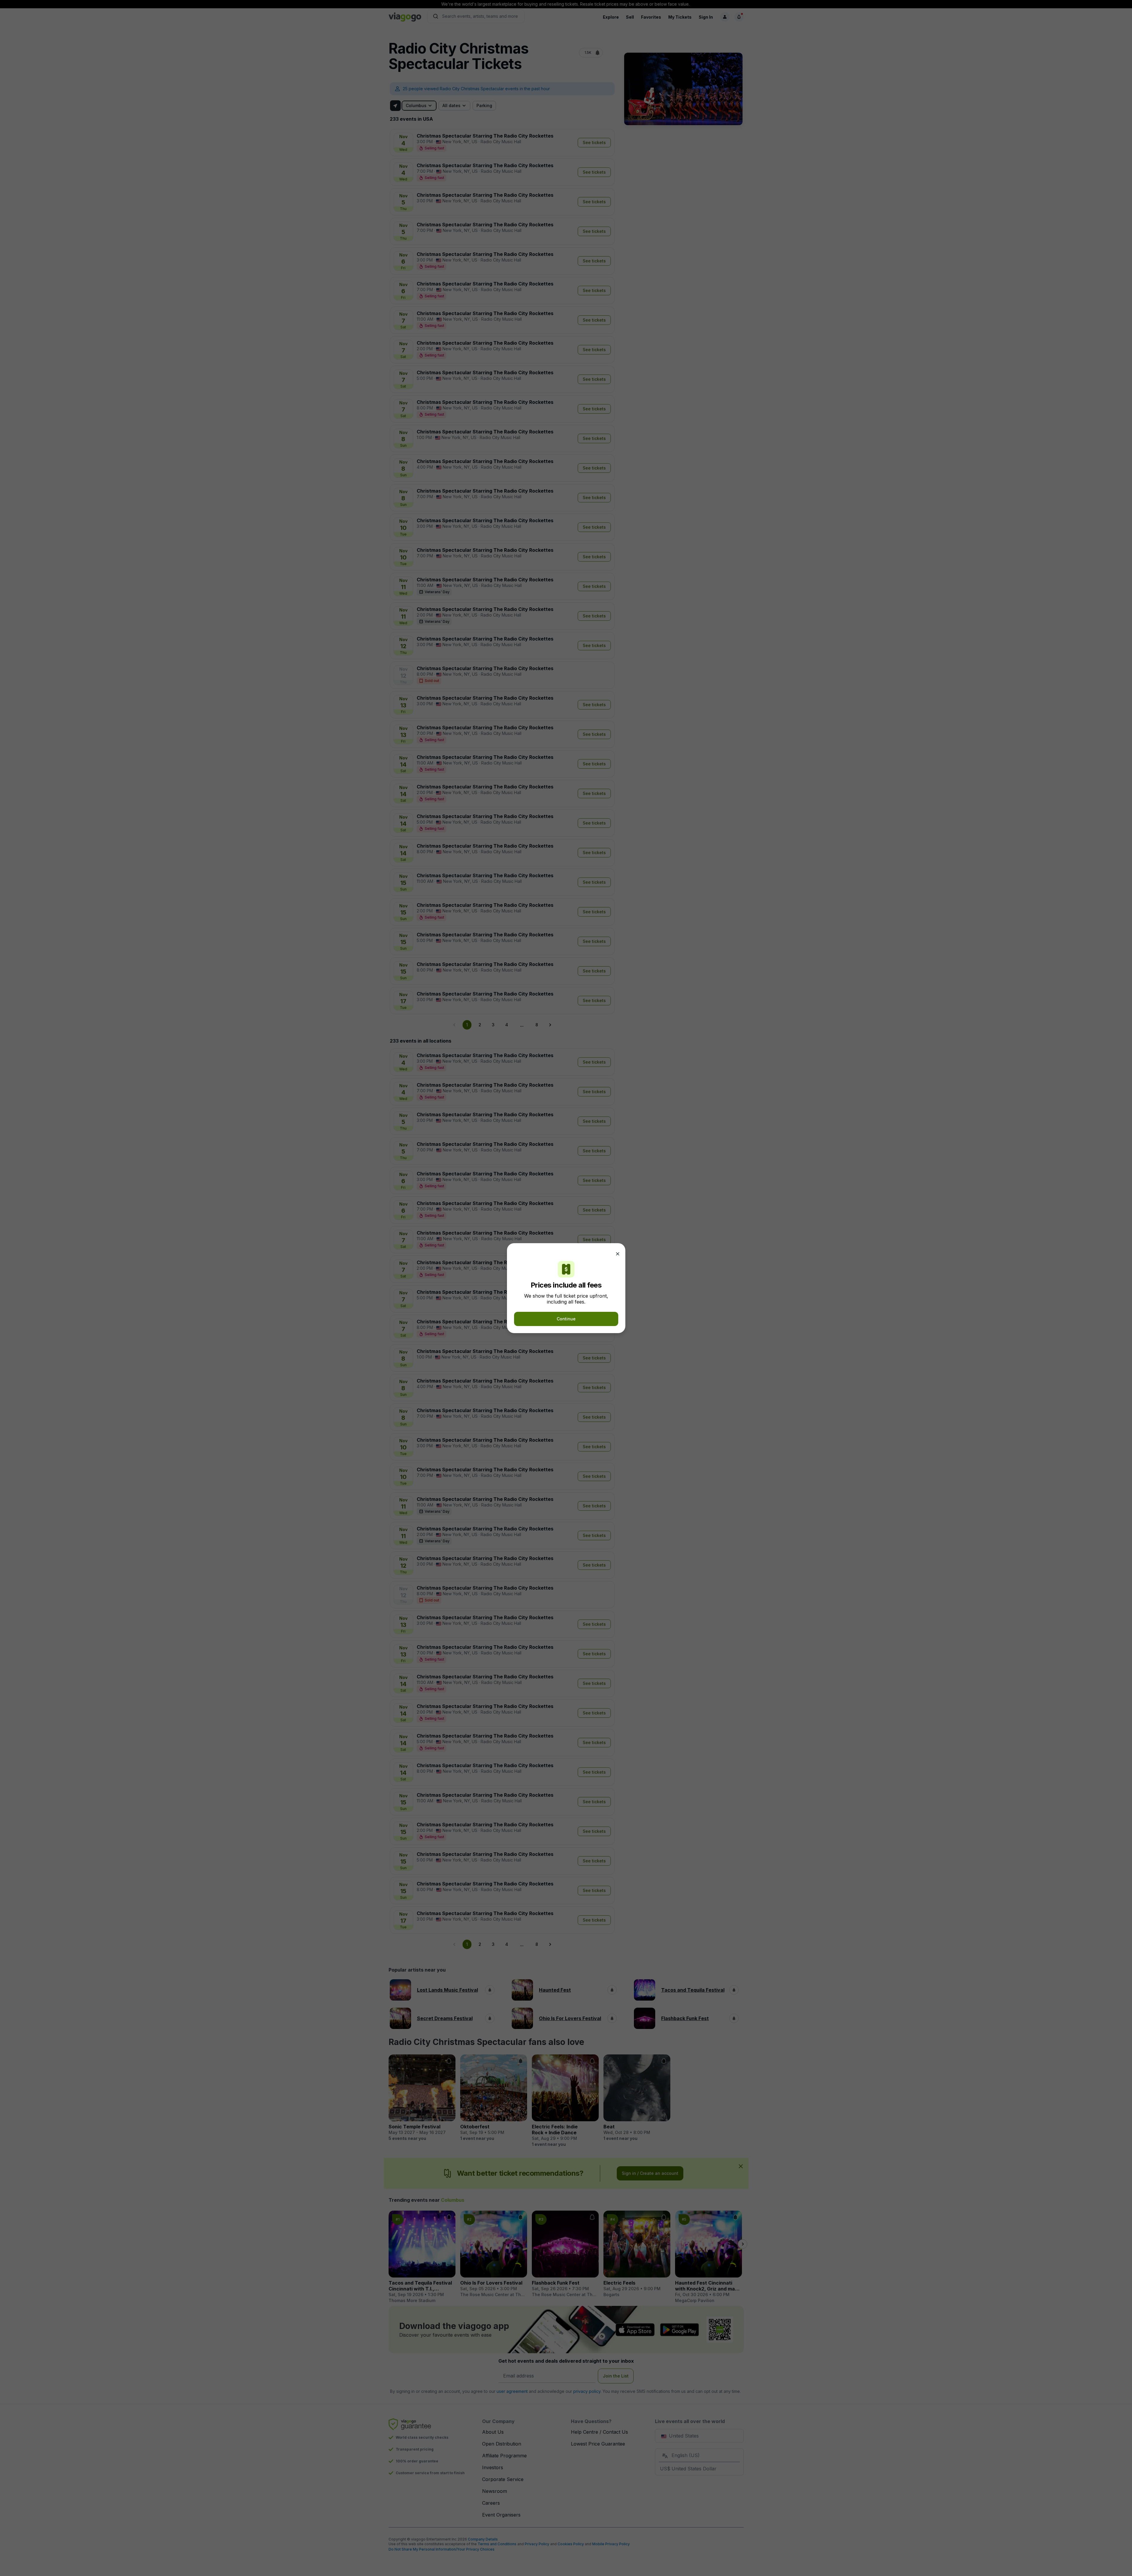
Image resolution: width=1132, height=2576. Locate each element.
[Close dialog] (618, 1254)
